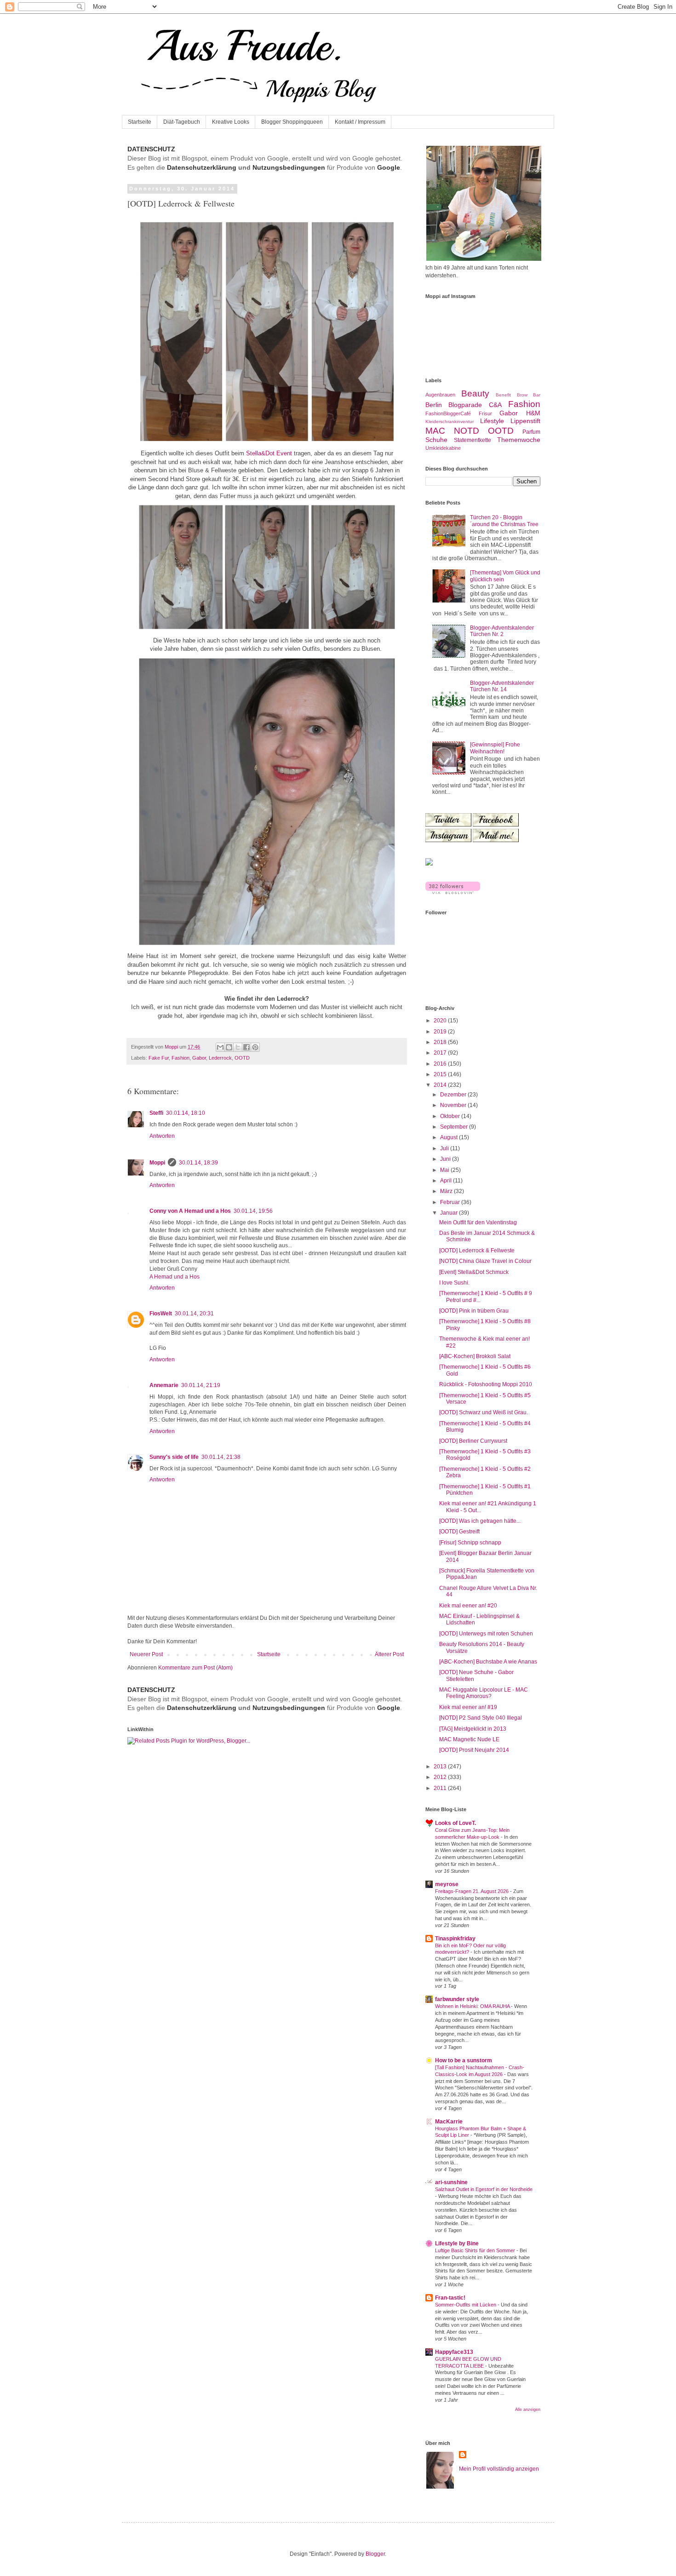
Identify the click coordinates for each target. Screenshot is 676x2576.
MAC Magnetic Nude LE (469, 1739)
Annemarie (164, 1385)
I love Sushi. (454, 1283)
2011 (441, 1788)
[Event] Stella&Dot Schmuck (474, 1272)
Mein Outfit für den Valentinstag (478, 1222)
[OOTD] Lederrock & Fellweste (477, 1251)
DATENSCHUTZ (151, 149)
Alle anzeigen (528, 2410)
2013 (441, 1767)
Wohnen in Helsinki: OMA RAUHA (473, 2006)
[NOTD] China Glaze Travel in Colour (485, 1261)
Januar (450, 1213)
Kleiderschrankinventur (450, 422)
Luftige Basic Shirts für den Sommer (476, 2250)
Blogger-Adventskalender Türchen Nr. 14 (502, 686)
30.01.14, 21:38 (221, 1457)
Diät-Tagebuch (182, 122)
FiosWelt (161, 1314)
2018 (441, 1042)
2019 (441, 1032)
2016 (441, 1064)
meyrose (447, 1884)
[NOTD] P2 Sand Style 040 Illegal (481, 1718)
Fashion (180, 1058)
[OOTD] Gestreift (459, 1532)
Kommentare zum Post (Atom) (195, 1668)
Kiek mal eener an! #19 (468, 1707)
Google (389, 167)
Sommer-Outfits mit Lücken (466, 2305)
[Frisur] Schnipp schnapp (470, 1543)
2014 (441, 1085)
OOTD (242, 1058)
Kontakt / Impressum (360, 122)
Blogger (375, 2554)
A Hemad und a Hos (175, 1277)
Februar (451, 1202)
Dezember (454, 1095)
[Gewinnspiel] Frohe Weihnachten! (495, 748)
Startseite (140, 122)
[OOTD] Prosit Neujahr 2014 (474, 1750)
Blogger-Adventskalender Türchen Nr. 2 (502, 631)
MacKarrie (449, 2122)
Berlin (434, 405)
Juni (446, 1159)
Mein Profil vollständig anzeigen (499, 2469)
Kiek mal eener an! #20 (468, 1606)
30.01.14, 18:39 (198, 1163)
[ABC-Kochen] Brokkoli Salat (475, 1356)
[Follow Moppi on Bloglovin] (453, 892)
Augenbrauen (440, 395)
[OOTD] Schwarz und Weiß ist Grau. (484, 1412)
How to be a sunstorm (464, 2060)
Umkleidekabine (443, 448)
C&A (495, 405)
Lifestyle (492, 421)
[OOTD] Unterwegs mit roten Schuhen (486, 1634)
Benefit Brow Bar (518, 395)
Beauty (475, 393)
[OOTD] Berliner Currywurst (473, 1441)
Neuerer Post (146, 1654)
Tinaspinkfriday (455, 1939)
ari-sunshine (451, 2182)
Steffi (156, 1113)
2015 (441, 1074)
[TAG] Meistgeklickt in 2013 (473, 1729)
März (447, 1191)
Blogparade (465, 405)
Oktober (451, 1116)
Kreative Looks (231, 122)
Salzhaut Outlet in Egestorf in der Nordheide (484, 2189)
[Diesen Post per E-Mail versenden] (220, 1047)
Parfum (531, 432)
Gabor (199, 1058)
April (447, 1181)
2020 (441, 1021)
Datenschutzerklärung (202, 167)
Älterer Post (389, 1654)
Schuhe (436, 440)
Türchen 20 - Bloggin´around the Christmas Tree (504, 521)
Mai (445, 1170)
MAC (435, 431)
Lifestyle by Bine (457, 2243)
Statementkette (473, 440)
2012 (441, 1777)
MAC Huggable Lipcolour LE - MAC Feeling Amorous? (484, 1693)
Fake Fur (159, 1058)
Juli (445, 1148)
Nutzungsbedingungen (289, 167)
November (454, 1105)
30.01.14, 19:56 (253, 1211)
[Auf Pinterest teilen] (255, 1047)
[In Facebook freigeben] (246, 1047)
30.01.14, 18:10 (186, 1113)
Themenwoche (519, 440)
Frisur (485, 413)
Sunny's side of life (174, 1457)
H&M (533, 413)
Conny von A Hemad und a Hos (190, 1211)
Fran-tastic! (450, 2298)
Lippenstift (525, 421)
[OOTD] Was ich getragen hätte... (480, 1521)
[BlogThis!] (229, 1047)
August (450, 1137)
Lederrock (220, 1058)
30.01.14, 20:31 (194, 1314)
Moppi (157, 1163)
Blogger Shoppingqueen (292, 122)
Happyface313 (454, 2352)
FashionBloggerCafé (448, 413)
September (455, 1127)
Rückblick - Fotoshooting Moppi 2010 (486, 1384)
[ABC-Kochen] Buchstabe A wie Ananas (488, 1662)
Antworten (162, 1136)
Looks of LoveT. (455, 1823)
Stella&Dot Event (269, 453)
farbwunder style (457, 1999)
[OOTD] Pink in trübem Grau (474, 1311)
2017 (441, 1053)
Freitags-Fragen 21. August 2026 (473, 1891)
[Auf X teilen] (238, 1047)
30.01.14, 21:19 (201, 1385)
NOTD (467, 431)
